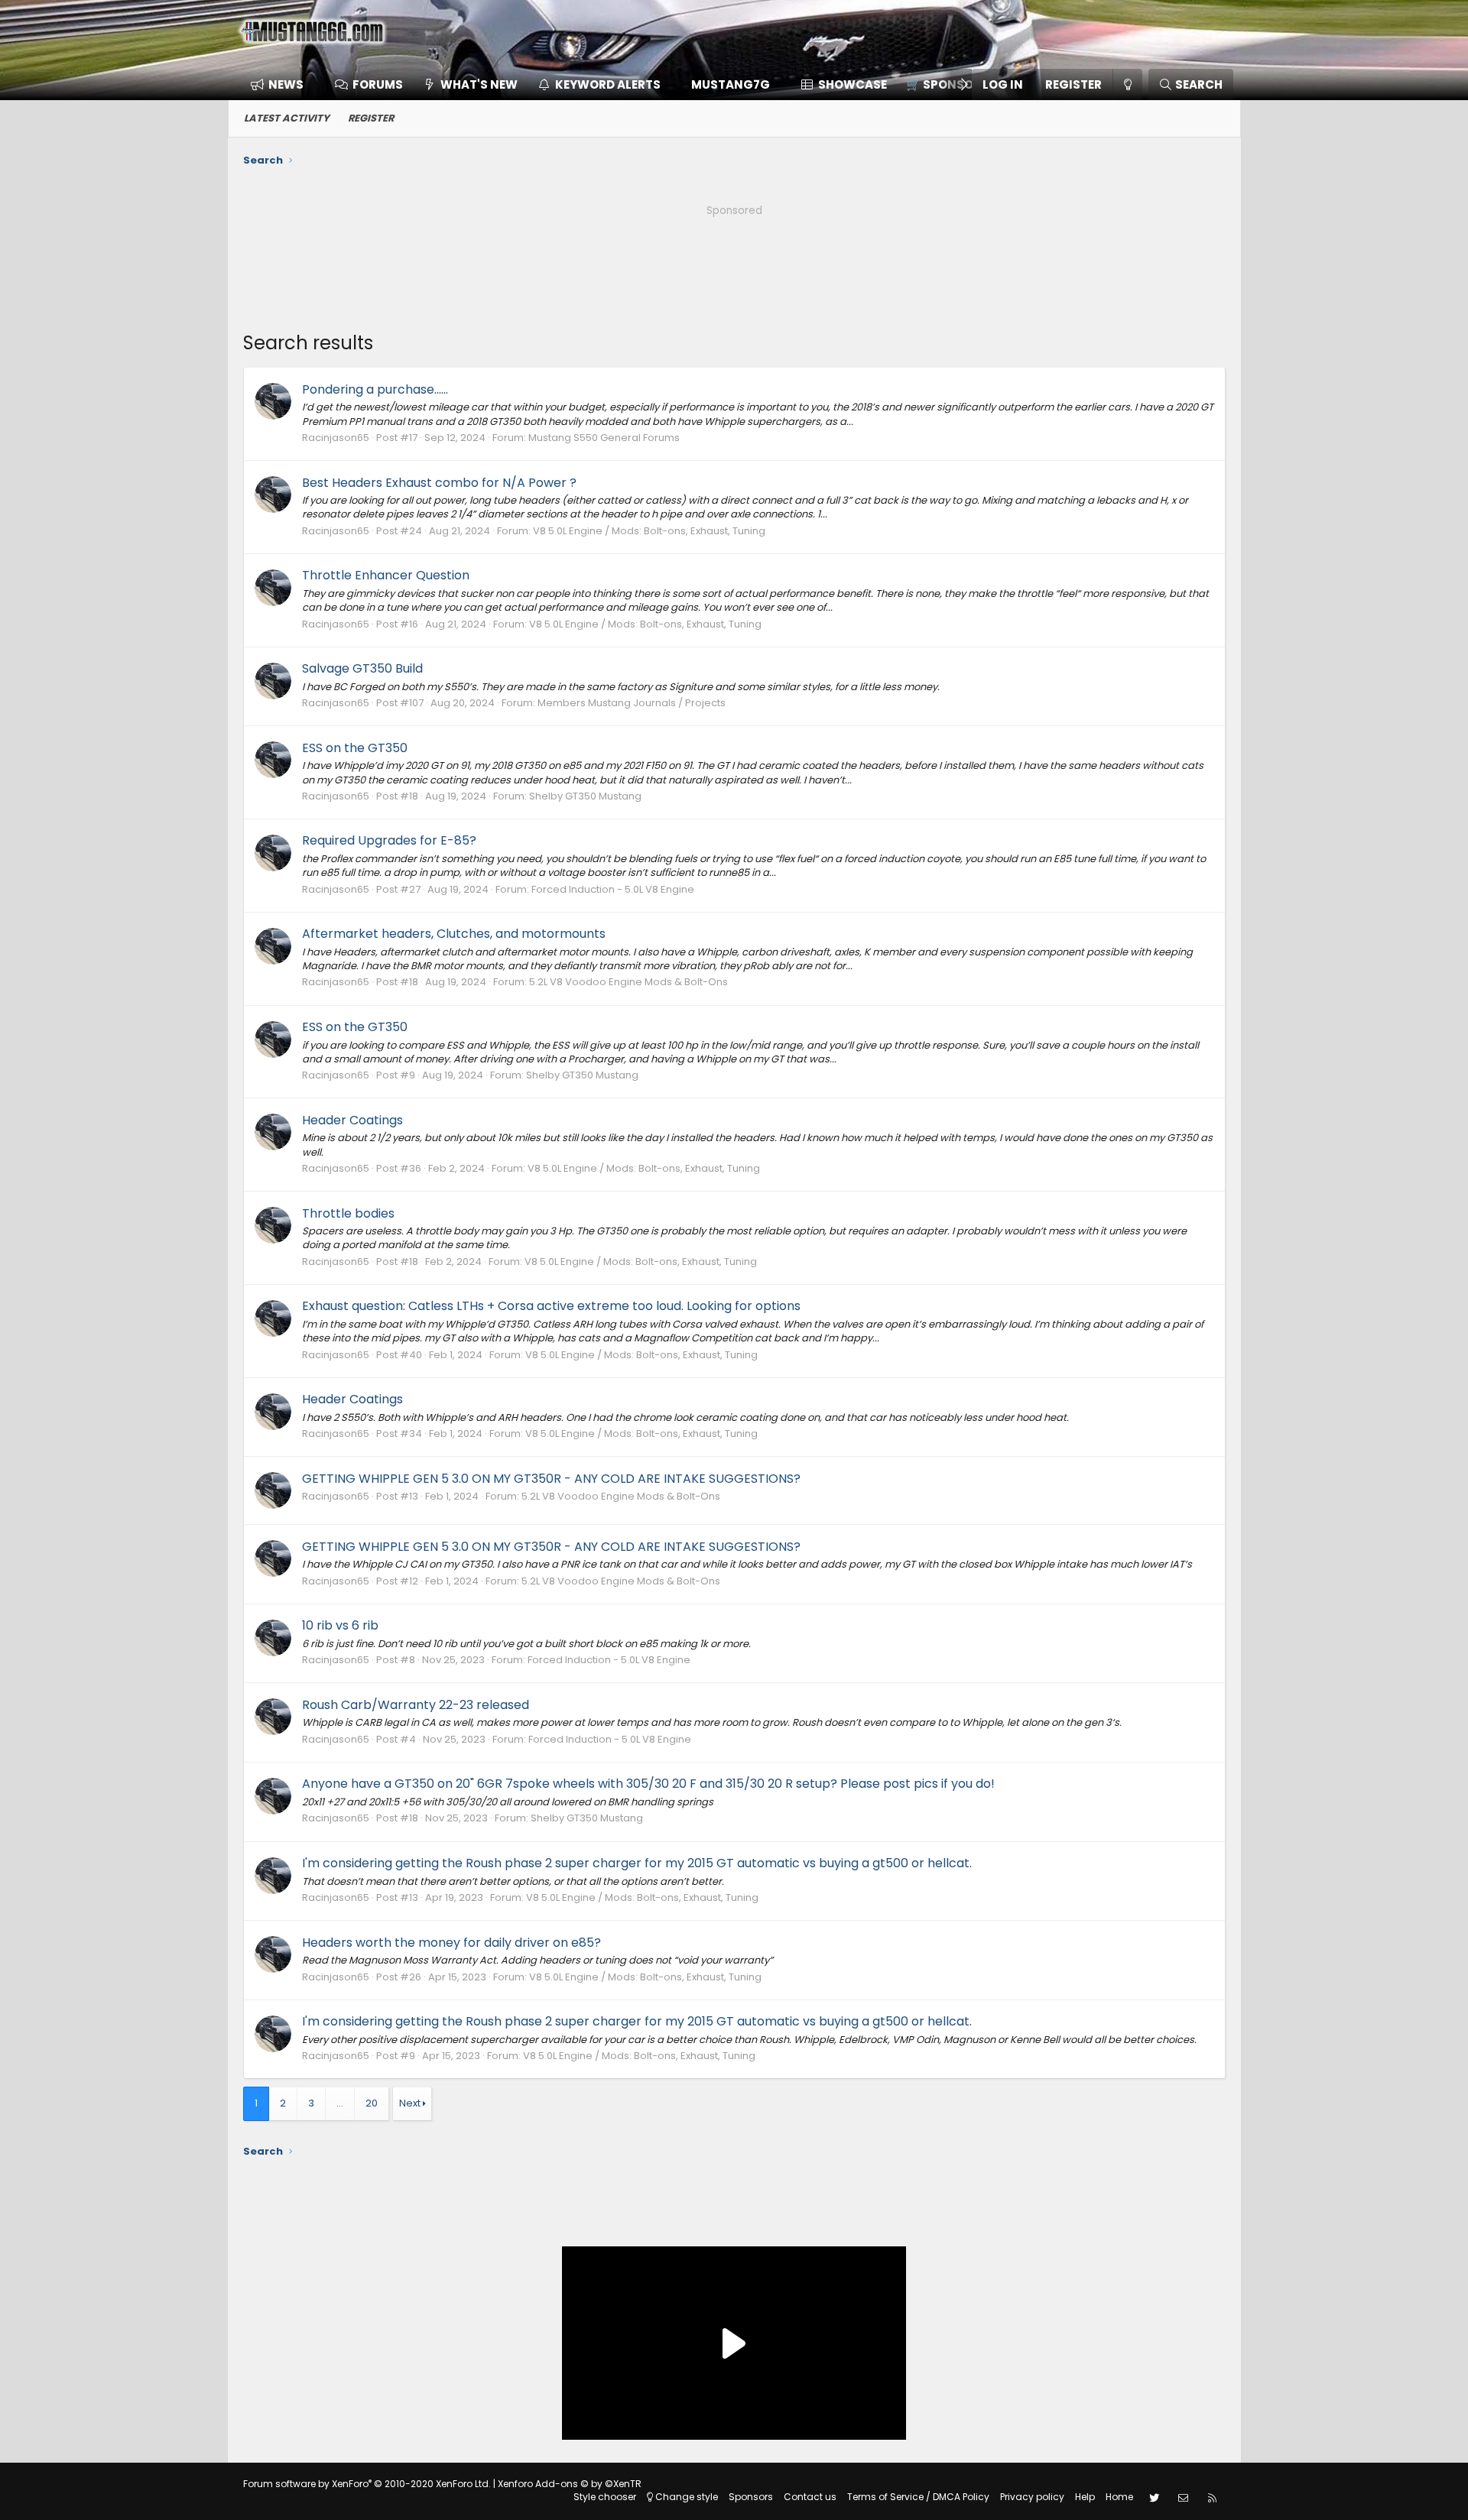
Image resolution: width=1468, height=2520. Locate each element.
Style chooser (605, 2497)
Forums (378, 84)
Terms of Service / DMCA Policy (918, 2497)
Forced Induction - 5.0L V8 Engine (613, 889)
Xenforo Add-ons (570, 2484)
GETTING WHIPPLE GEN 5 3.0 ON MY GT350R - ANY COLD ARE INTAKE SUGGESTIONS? (551, 1479)
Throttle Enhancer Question (386, 575)
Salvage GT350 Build (362, 668)
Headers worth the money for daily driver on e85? (451, 1943)
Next (410, 2103)
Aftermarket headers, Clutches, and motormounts (454, 934)
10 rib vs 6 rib (340, 1625)
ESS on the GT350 (355, 748)
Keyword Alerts (608, 84)
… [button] (340, 2103)
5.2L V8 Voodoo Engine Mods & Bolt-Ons (628, 982)
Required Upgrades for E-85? (389, 840)
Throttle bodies (348, 1213)
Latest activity (287, 118)
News (286, 84)
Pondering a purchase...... (375, 389)
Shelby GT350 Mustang (585, 796)
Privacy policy (1032, 2497)
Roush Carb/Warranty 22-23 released (416, 1705)
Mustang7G (731, 84)
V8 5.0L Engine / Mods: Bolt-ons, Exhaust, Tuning (649, 531)
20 (372, 2103)
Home (1119, 2497)
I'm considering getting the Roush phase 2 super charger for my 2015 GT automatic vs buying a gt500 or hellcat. (637, 1863)
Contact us (810, 2497)
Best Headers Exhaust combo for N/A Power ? (439, 483)
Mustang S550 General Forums (604, 438)
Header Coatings (352, 1120)
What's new (479, 84)
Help (1085, 2497)
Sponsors (751, 2497)
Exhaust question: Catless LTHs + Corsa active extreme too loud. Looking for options (551, 1306)
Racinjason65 (336, 438)
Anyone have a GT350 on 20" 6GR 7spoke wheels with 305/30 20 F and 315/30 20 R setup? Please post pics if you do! (648, 1784)
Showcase (853, 84)
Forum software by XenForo (367, 2484)
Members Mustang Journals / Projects (632, 703)
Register (371, 118)
